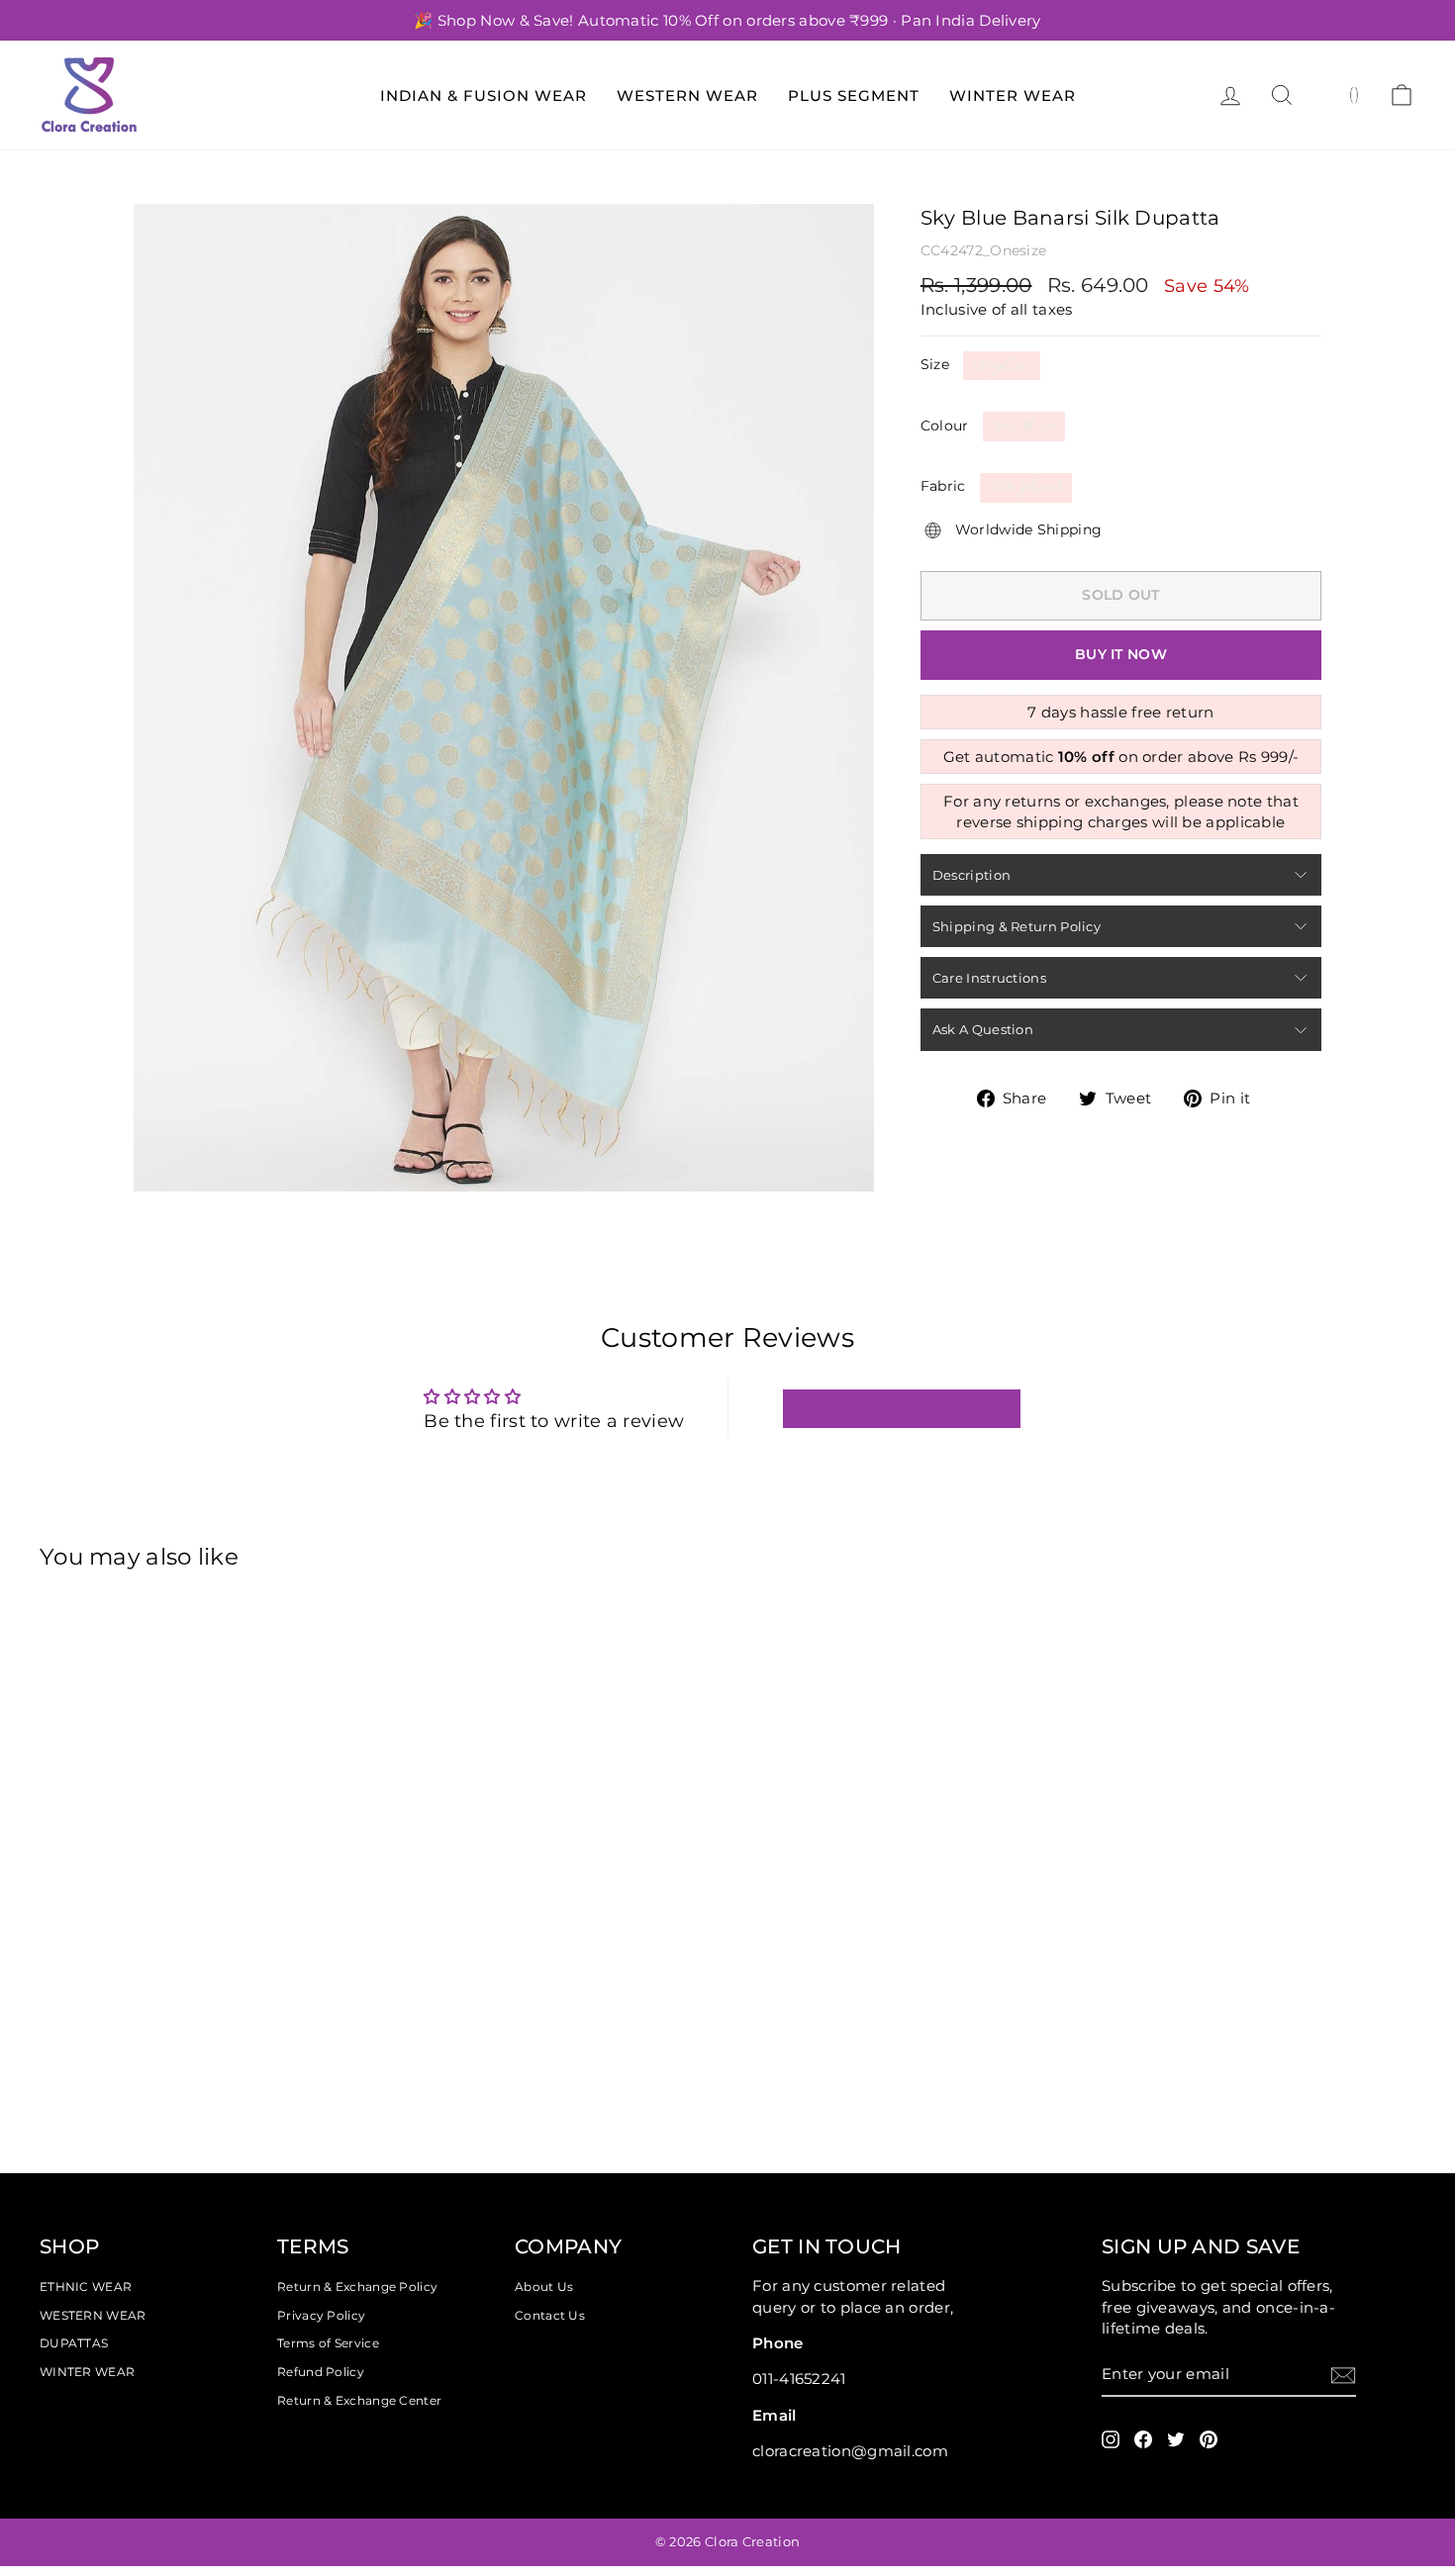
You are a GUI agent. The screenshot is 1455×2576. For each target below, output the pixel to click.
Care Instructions (989, 978)
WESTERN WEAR (93, 2315)
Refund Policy (321, 2372)
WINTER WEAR (87, 2372)
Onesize (1001, 365)
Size (935, 364)
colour (945, 426)
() (1355, 94)
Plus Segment (854, 95)
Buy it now (1121, 654)
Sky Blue (1024, 426)
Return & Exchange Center (359, 2400)
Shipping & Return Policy (1017, 926)
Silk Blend (1026, 487)
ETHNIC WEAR (86, 2287)
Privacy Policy (321, 2315)
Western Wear (687, 95)
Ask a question (983, 1029)
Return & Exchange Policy (357, 2287)
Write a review (901, 1409)
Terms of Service (328, 2343)
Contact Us (550, 2315)
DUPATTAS (74, 2343)
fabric (943, 486)
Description (971, 875)
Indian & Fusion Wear (484, 95)
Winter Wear (1013, 95)
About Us (544, 2287)
